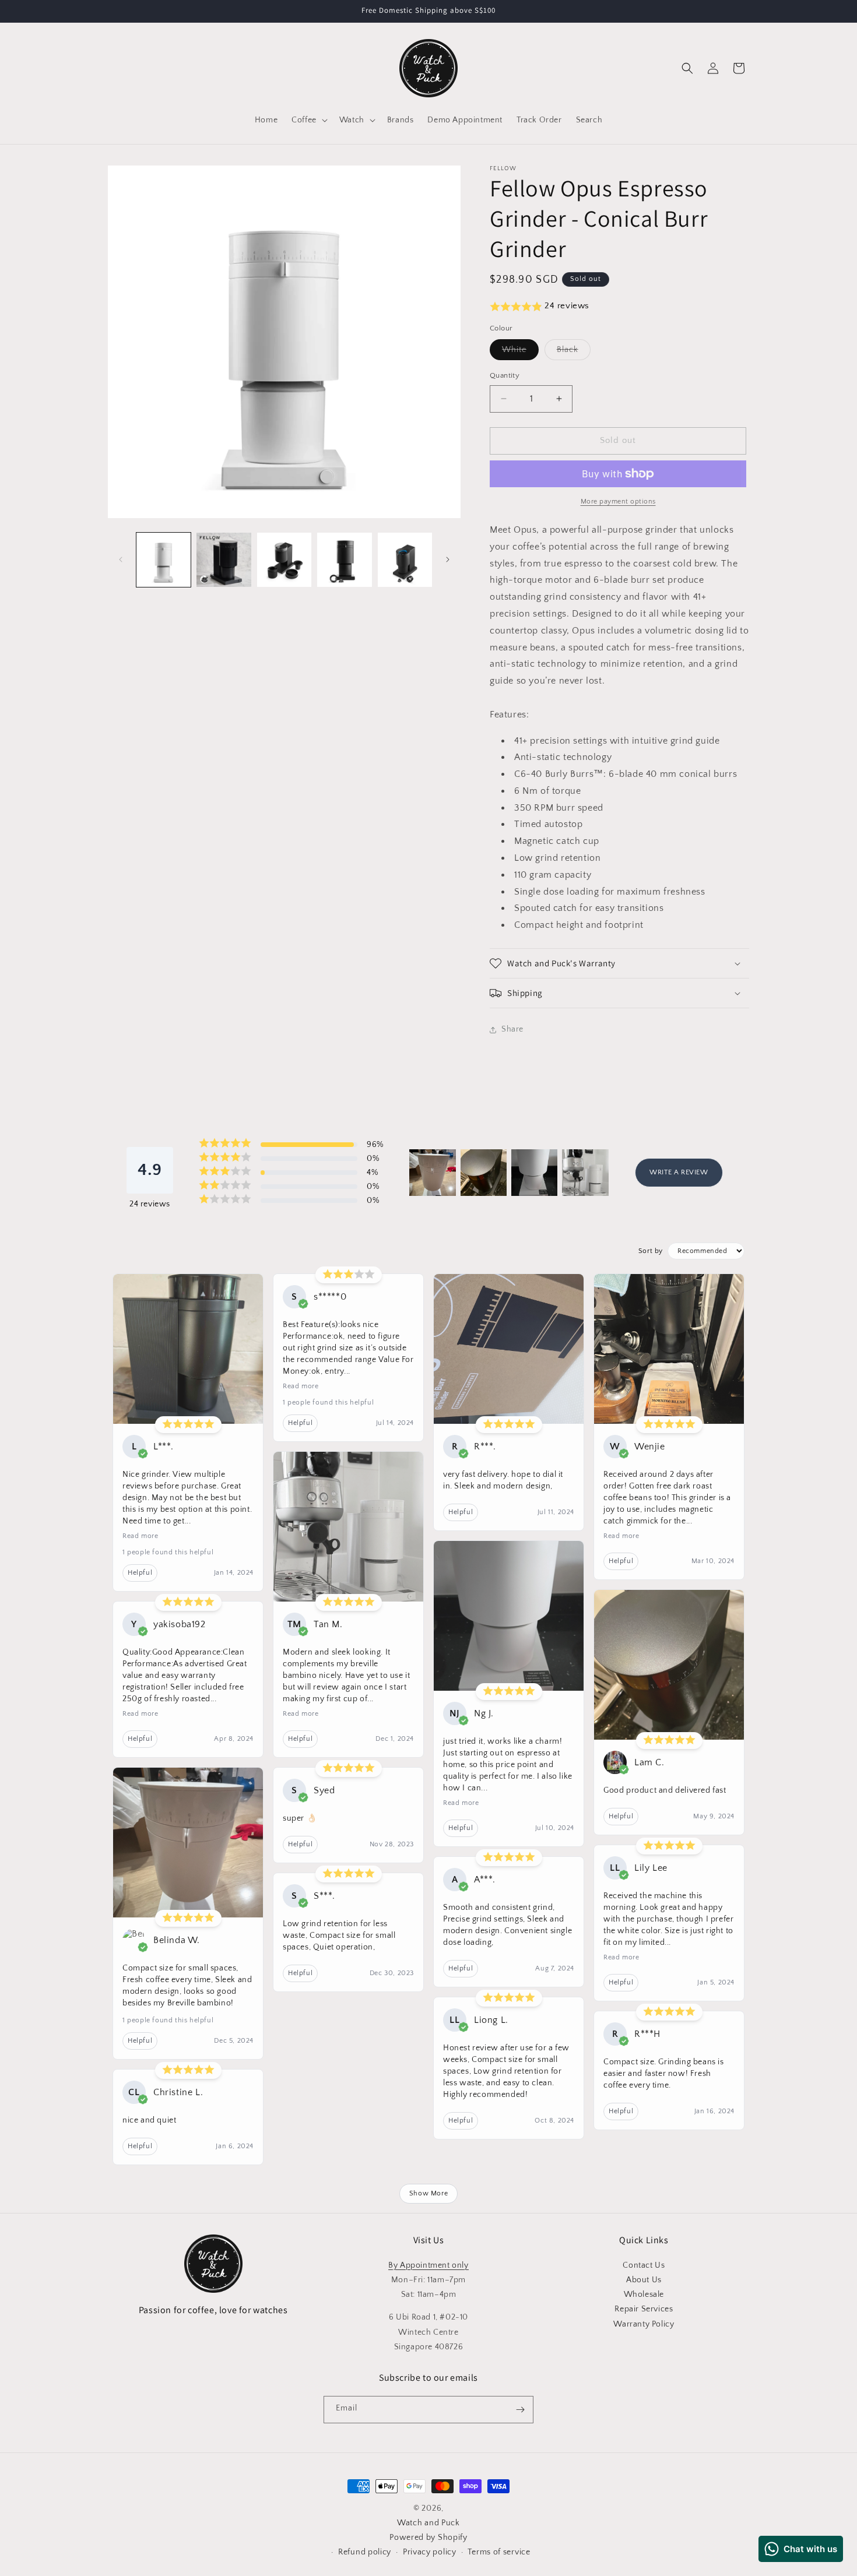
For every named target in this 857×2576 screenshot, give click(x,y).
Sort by (651, 1251)
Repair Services (644, 2309)
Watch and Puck (428, 2523)
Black (574, 352)
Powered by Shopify (428, 2538)
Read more (140, 1536)
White (520, 352)
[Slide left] (121, 559)
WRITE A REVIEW (679, 1172)
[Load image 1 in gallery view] (164, 560)
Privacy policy (430, 2552)
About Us (644, 2280)
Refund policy (365, 2552)
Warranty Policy (644, 2324)
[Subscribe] (520, 2410)
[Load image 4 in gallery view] (344, 560)
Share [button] (512, 1029)
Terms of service (499, 2552)
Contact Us (644, 2265)
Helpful (140, 1573)
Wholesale (644, 2295)
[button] (308, 120)
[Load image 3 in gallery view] (284, 560)
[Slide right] (448, 559)
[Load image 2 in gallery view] (224, 560)
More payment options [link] (618, 502)
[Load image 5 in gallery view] (405, 560)
